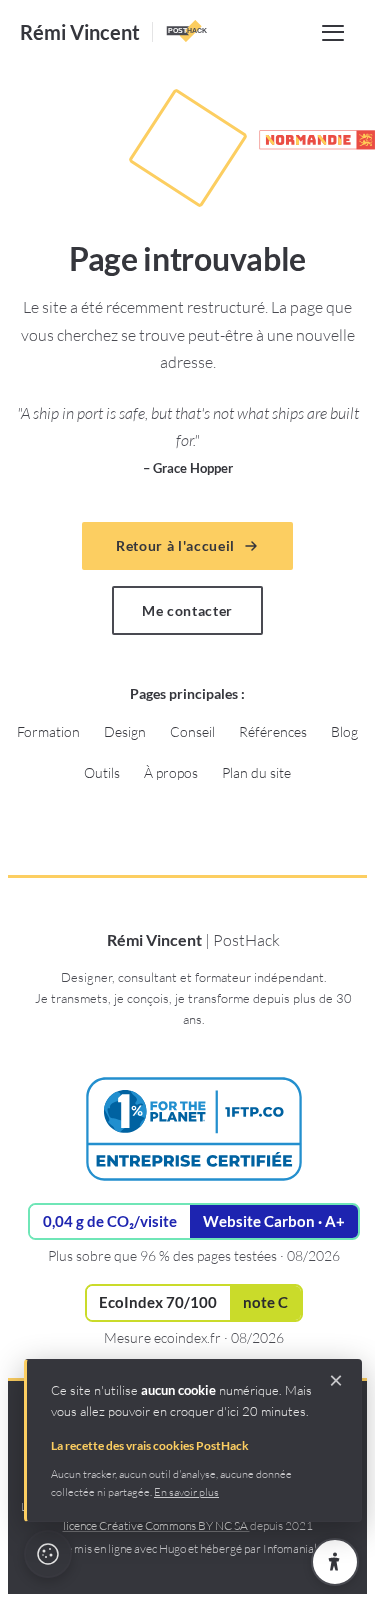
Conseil (192, 731)
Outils (102, 772)
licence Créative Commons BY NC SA (156, 1525)
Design (125, 731)
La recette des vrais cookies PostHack (150, 1445)
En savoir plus (186, 1492)
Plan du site (256, 772)
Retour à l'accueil (175, 546)
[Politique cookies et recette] (48, 1554)
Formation (48, 731)
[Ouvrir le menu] (333, 32)
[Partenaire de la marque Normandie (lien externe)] (308, 140)
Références (273, 731)
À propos (171, 772)
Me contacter (187, 611)
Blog (344, 731)
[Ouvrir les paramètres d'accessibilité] (335, 1562)
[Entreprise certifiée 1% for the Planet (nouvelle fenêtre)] (194, 1128)
